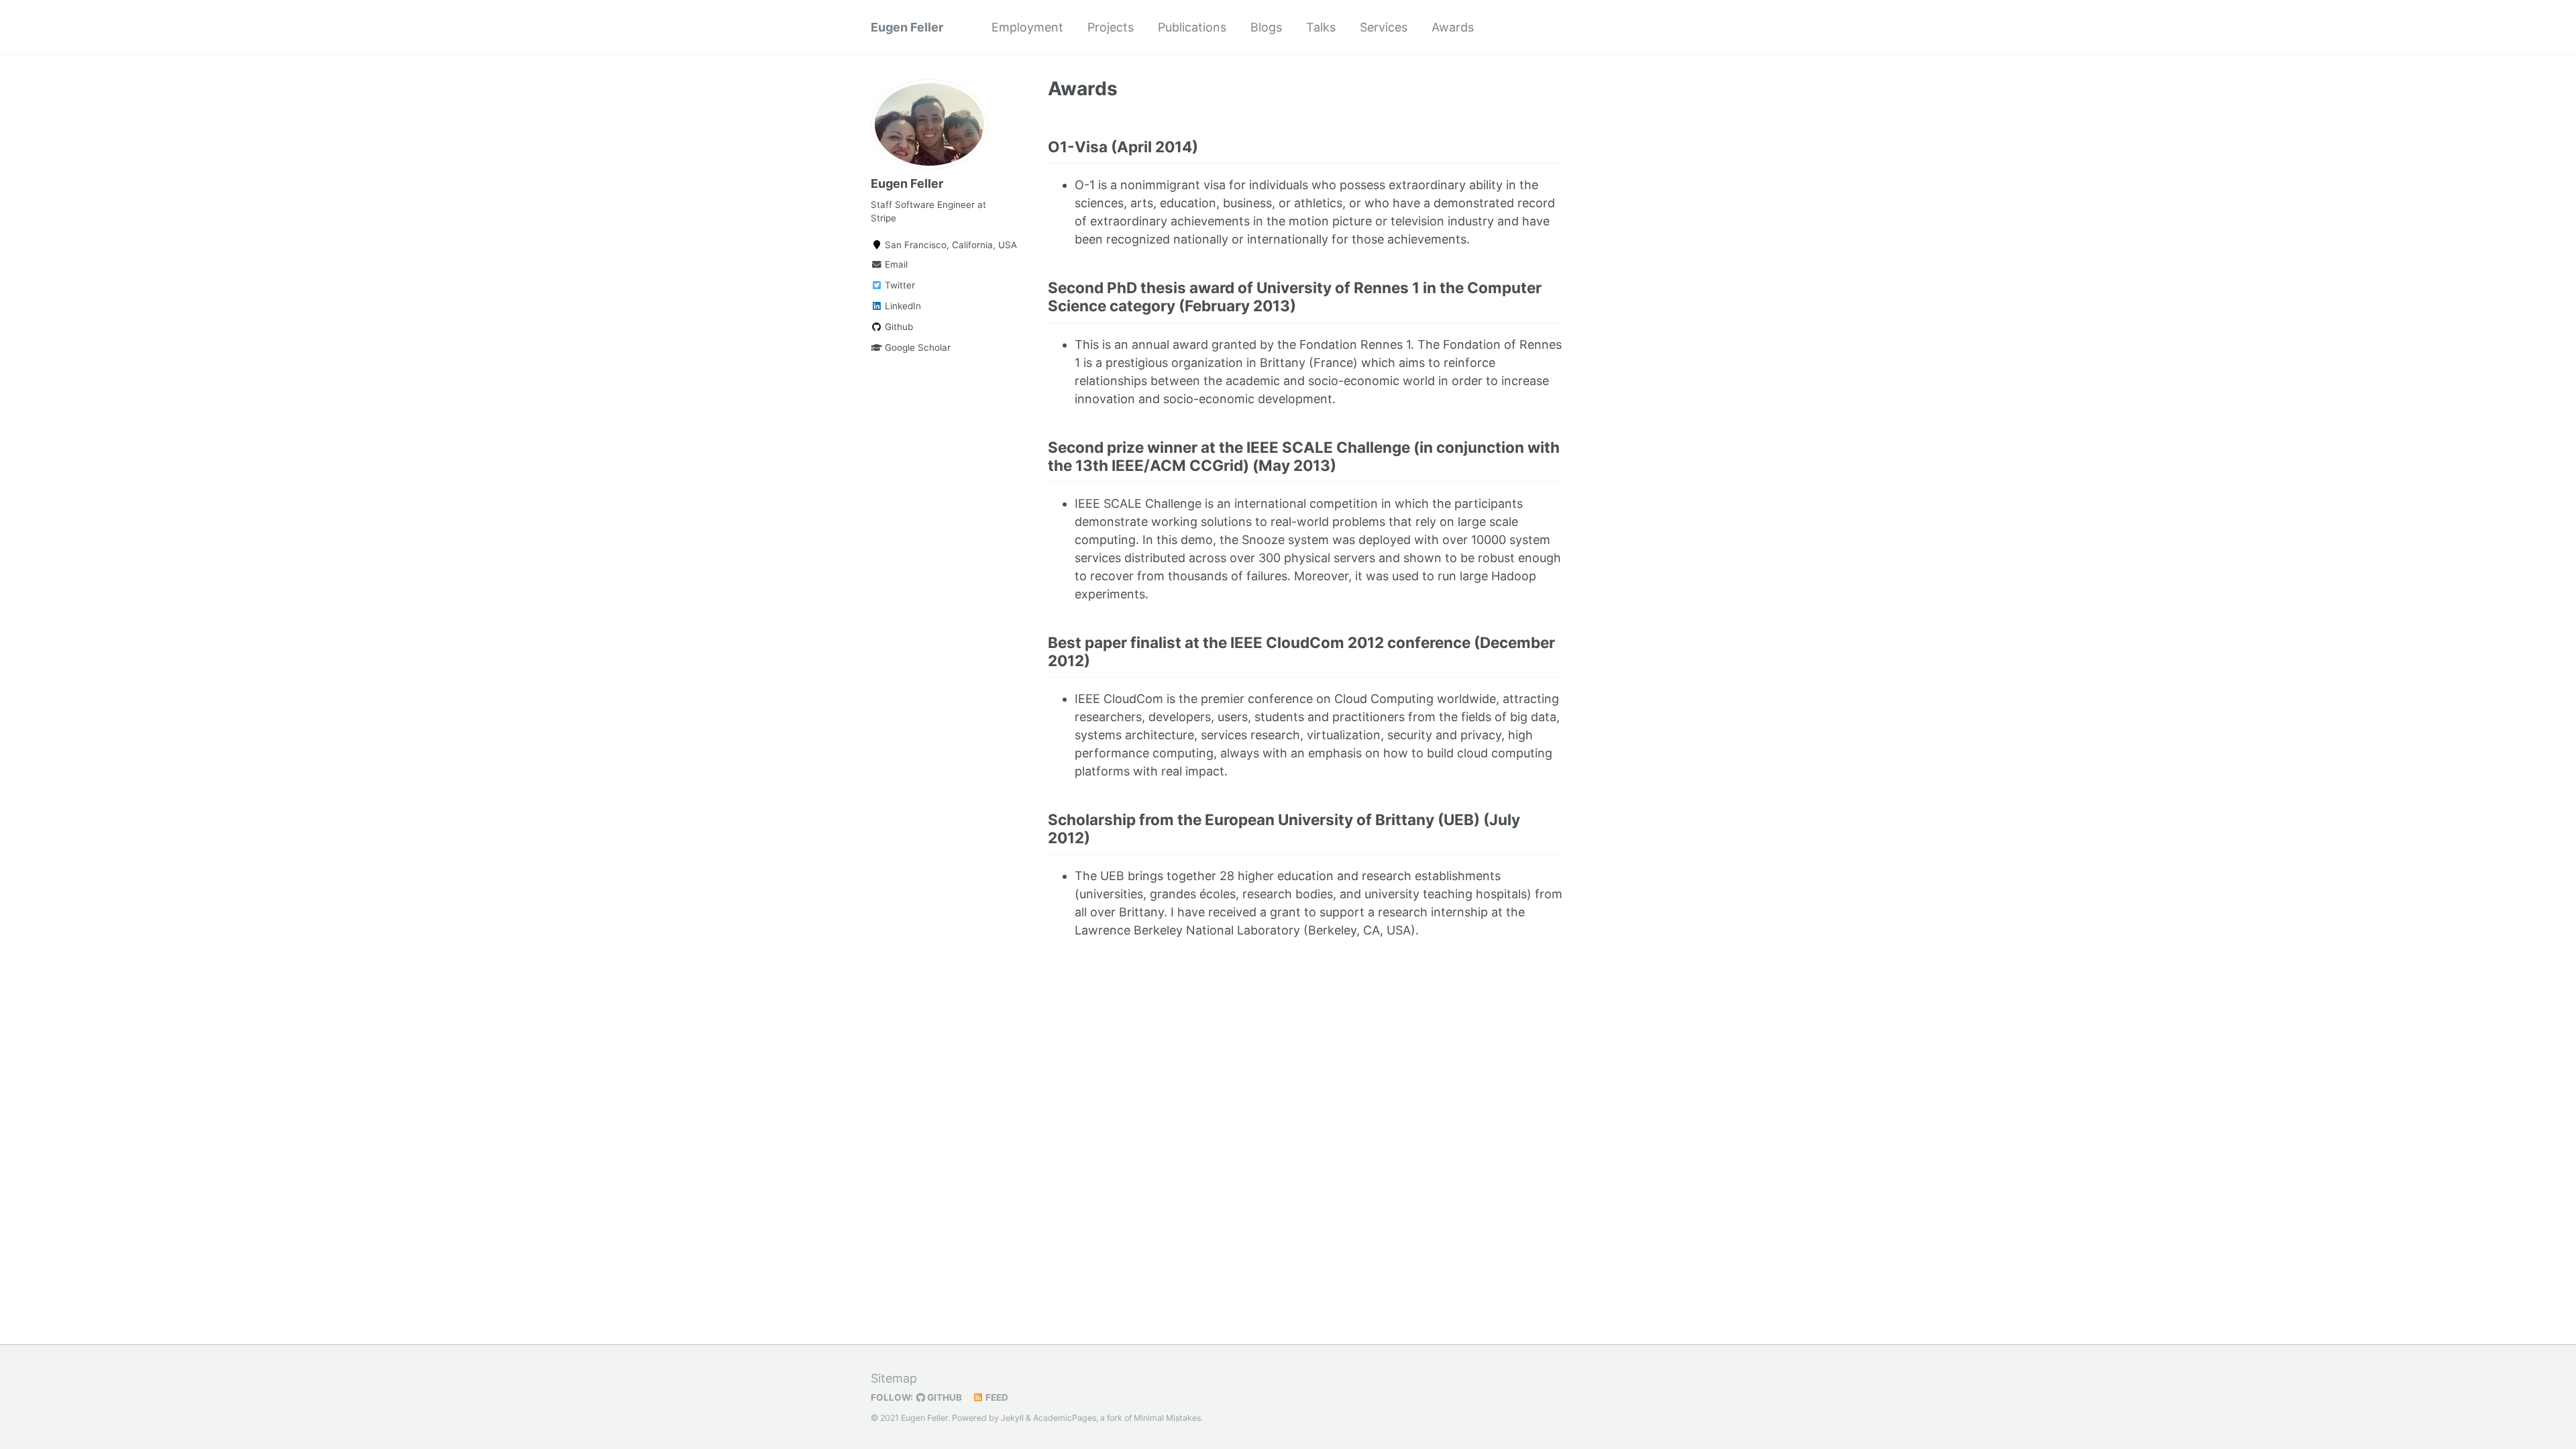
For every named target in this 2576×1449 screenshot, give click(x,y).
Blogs (1266, 27)
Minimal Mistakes (1167, 1418)
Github (898, 327)
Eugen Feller (907, 27)
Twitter (899, 285)
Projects (1111, 27)
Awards (1453, 27)
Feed (996, 1397)
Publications (1192, 27)
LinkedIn (902, 306)
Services (1384, 27)
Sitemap (894, 1378)
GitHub (944, 1397)
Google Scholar (916, 347)
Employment (1027, 27)
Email (895, 264)
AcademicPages (1065, 1418)
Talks (1321, 27)
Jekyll (1012, 1418)
